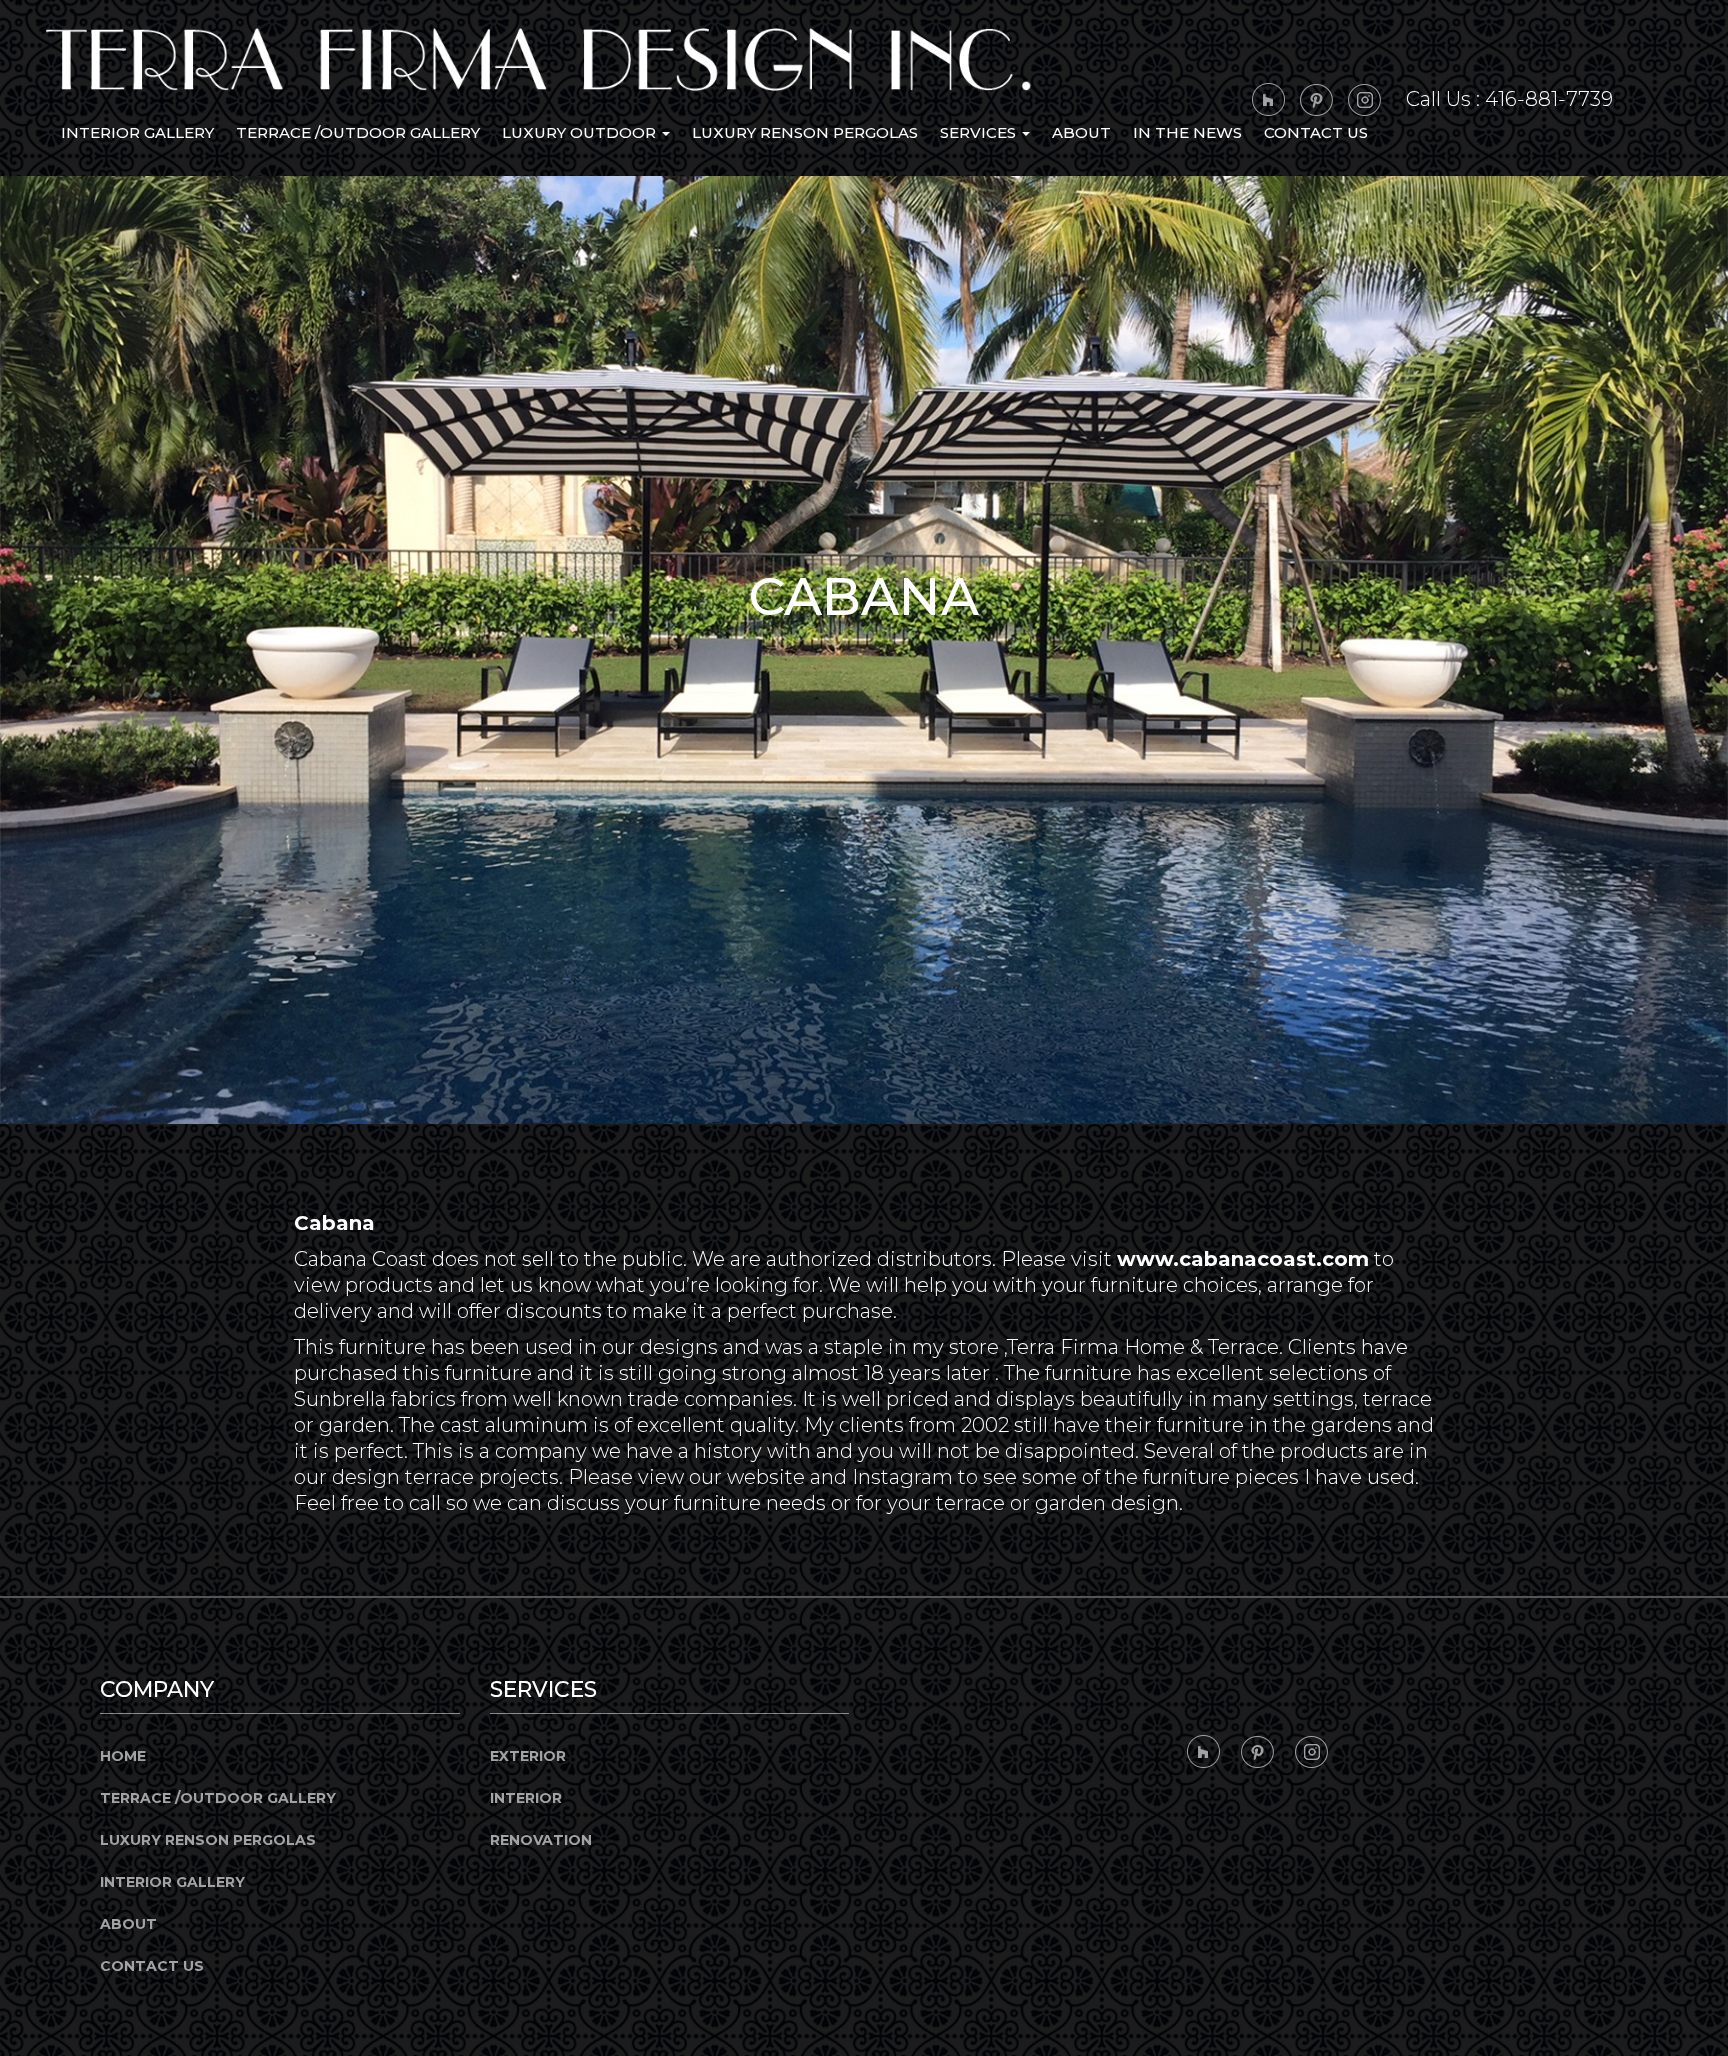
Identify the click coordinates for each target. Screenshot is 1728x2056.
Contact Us (1316, 132)
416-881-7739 (1549, 99)
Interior (526, 1798)
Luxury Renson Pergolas (805, 132)
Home (123, 1756)
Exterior (528, 1756)
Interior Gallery (137, 132)
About (1081, 132)
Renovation (541, 1840)
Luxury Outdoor (581, 132)
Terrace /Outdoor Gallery (358, 132)
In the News (1187, 132)
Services (980, 132)
